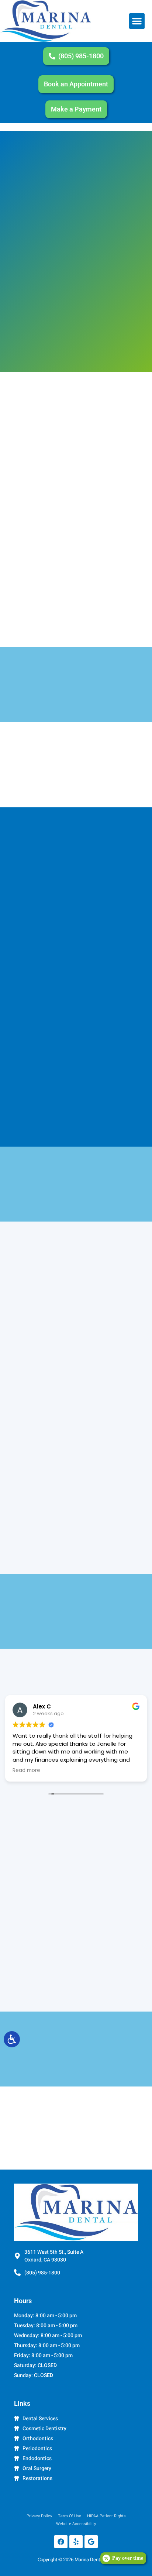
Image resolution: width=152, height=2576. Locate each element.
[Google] (91, 2542)
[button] (137, 21)
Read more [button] (26, 1770)
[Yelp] (76, 2542)
